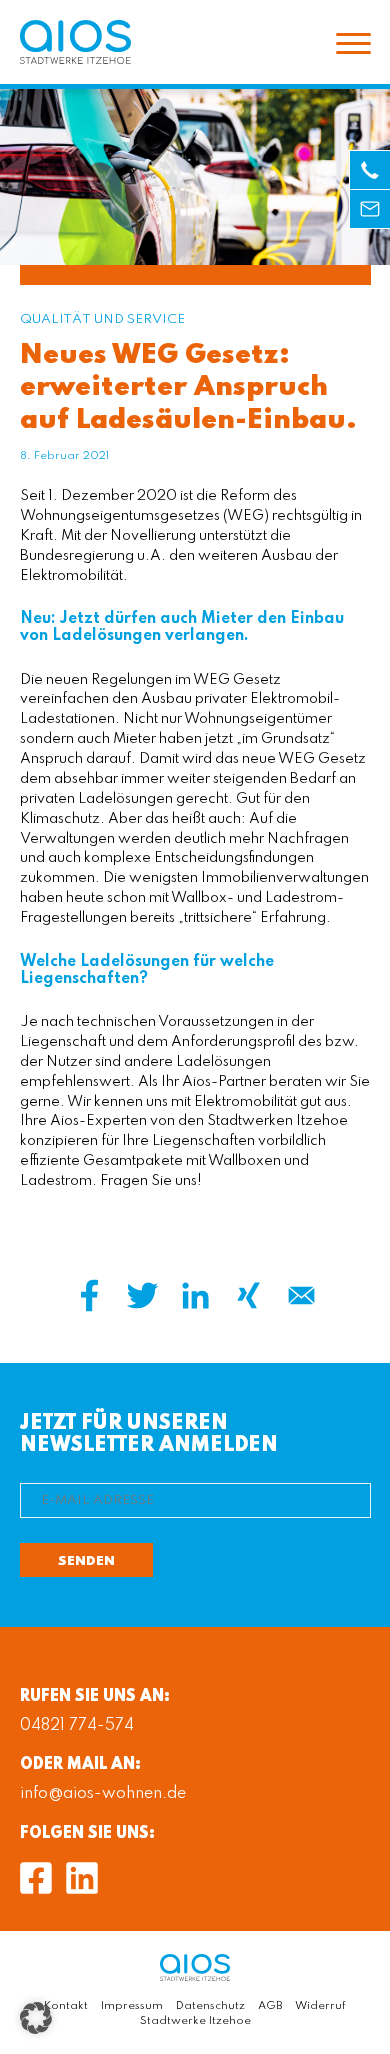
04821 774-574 (77, 1726)
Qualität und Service (102, 319)
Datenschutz (210, 2006)
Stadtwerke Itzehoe (195, 2021)
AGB (270, 2006)
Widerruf (320, 2006)
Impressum (132, 2006)
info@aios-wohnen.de (103, 1794)
